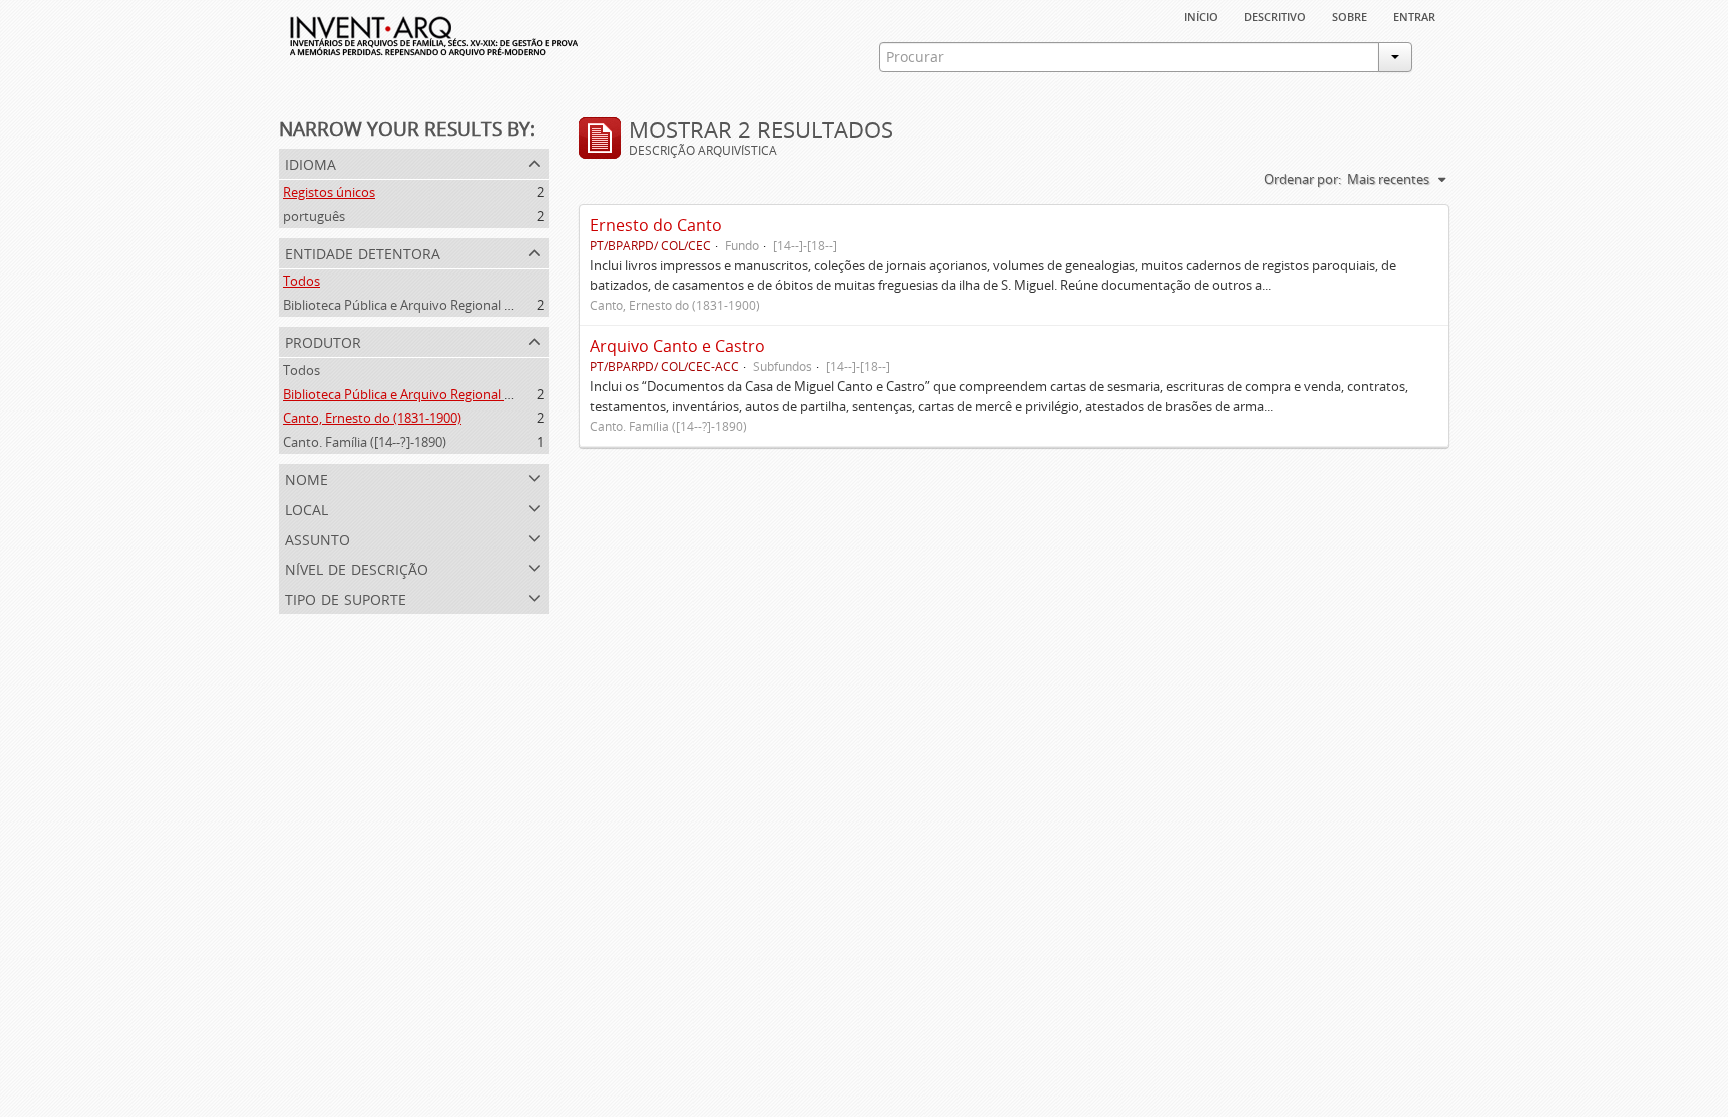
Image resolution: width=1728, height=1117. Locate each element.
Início (1201, 15)
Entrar (1414, 15)
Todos (301, 281)
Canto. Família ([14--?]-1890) (364, 442)
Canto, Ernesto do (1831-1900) (372, 418)
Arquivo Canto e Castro (677, 346)
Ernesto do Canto (656, 225)
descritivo (1275, 15)
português (314, 216)
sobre (1349, 15)
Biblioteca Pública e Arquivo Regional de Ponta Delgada (446, 305)
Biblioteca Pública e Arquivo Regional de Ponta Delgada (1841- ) (469, 394)
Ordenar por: (1302, 179)
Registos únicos (329, 192)
